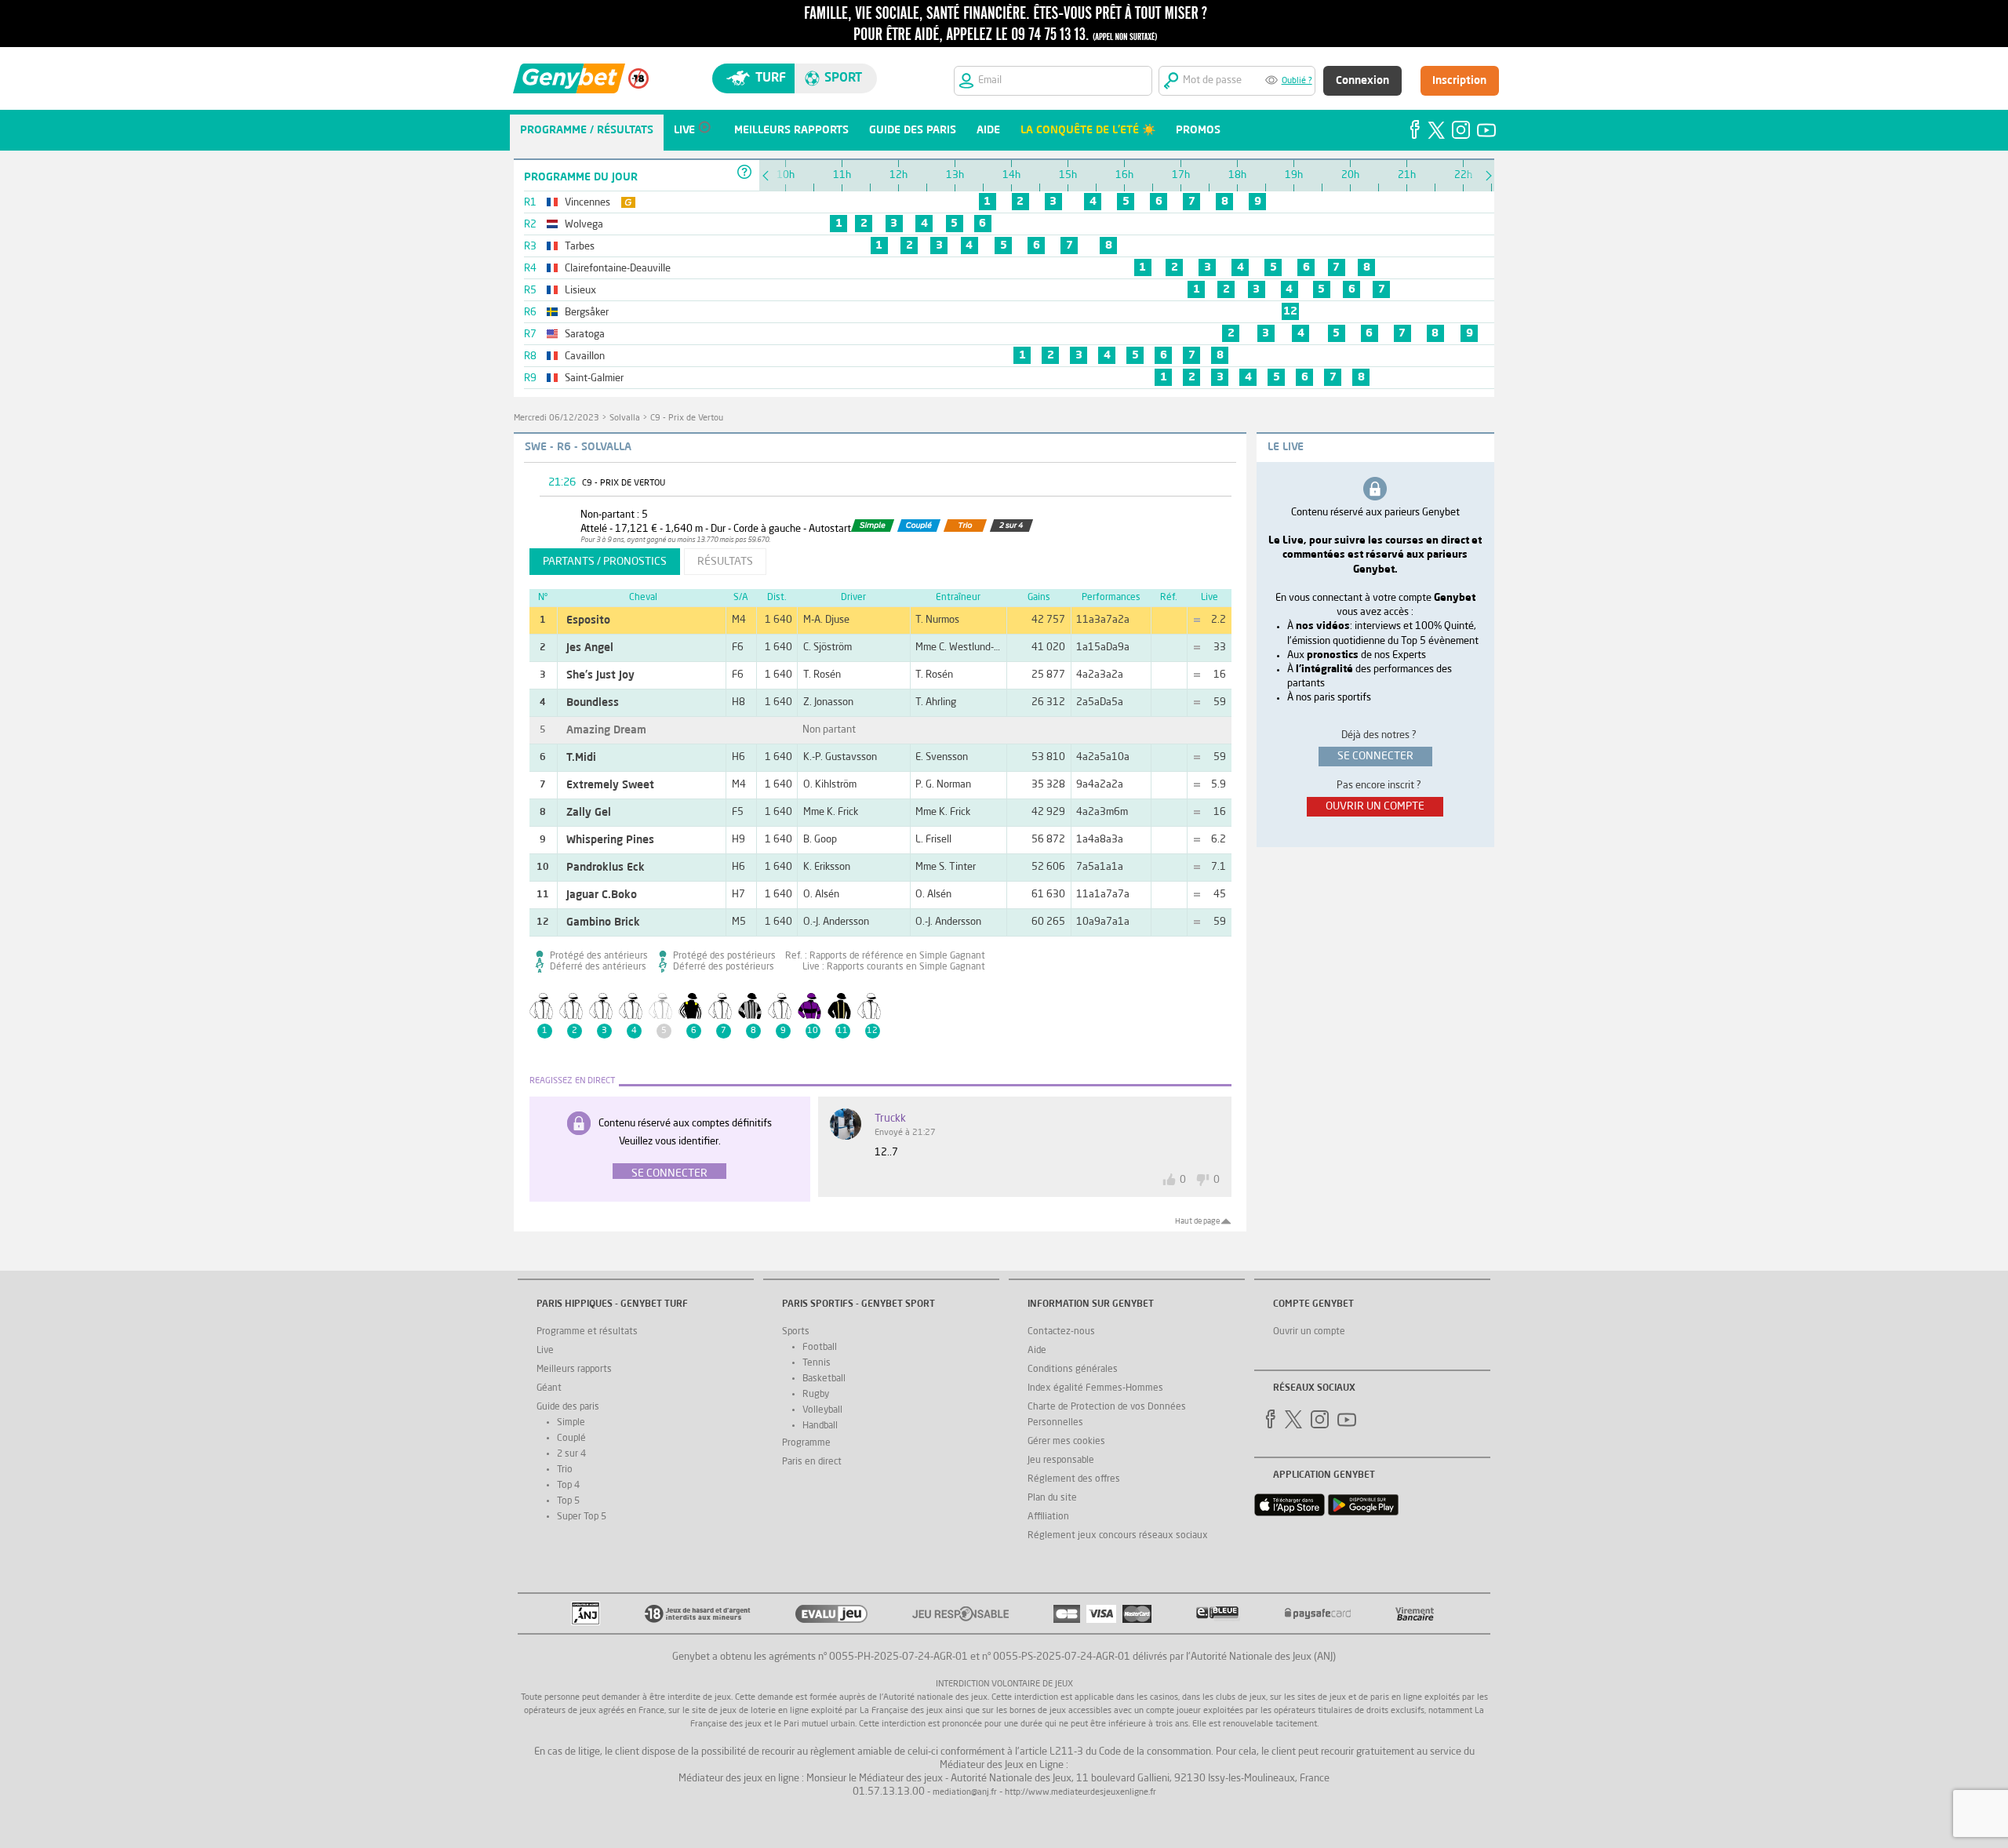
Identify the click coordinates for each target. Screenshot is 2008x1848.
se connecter (1375, 756)
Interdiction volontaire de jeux (1004, 1684)
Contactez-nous (1061, 1332)
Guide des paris (568, 1407)
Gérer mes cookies (1066, 1442)
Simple (571, 1423)
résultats (725, 562)
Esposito (588, 620)
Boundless (593, 703)
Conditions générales (1073, 1370)
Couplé (571, 1439)
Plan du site (1052, 1498)
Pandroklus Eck (606, 868)
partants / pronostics (605, 562)
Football (820, 1348)
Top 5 (568, 1501)
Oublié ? (1297, 81)
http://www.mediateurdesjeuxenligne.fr (1080, 1793)
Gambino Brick (603, 922)
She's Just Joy (600, 675)
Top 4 (568, 1486)
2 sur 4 (571, 1454)
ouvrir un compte (1375, 806)
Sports (796, 1332)
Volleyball (822, 1410)
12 (1290, 311)
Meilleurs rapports (574, 1370)
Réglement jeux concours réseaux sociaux (1118, 1536)
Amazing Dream (606, 730)
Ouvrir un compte (1309, 1332)
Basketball (824, 1379)
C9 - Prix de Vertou (687, 418)
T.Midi (581, 758)
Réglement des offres (1074, 1479)
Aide (1037, 1351)
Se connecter (669, 1173)
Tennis (817, 1363)
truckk (890, 1119)
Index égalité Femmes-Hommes (1095, 1388)
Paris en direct (812, 1462)
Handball (820, 1426)
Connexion (1362, 81)
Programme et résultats (587, 1332)
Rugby (816, 1395)
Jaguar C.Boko (602, 895)
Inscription (1459, 81)
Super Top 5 (582, 1517)
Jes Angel (590, 648)
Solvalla (625, 418)
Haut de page (1197, 1221)
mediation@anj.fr (965, 1793)
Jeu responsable (1061, 1461)
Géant (549, 1388)
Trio (565, 1470)
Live (545, 1351)
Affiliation (1048, 1517)
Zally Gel (589, 813)
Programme (806, 1443)
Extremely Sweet (610, 785)
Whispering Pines (610, 840)
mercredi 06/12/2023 (557, 418)
